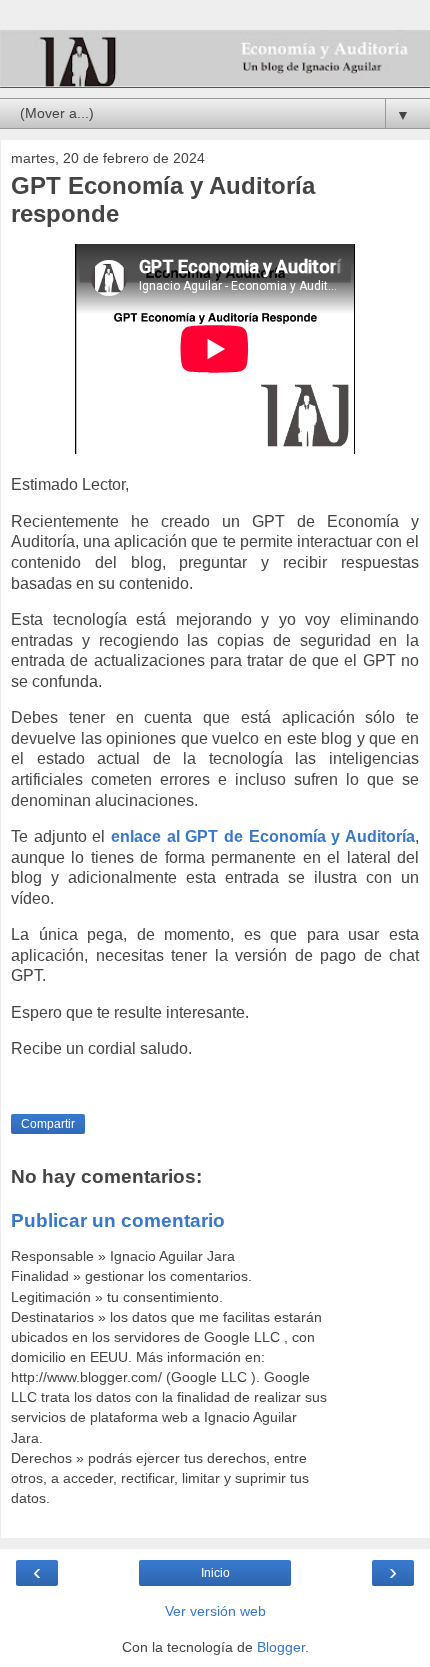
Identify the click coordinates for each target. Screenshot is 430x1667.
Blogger (281, 1647)
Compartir (48, 1124)
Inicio (215, 1573)
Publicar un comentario (118, 1220)
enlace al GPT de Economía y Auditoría (263, 836)
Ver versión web (215, 1611)
